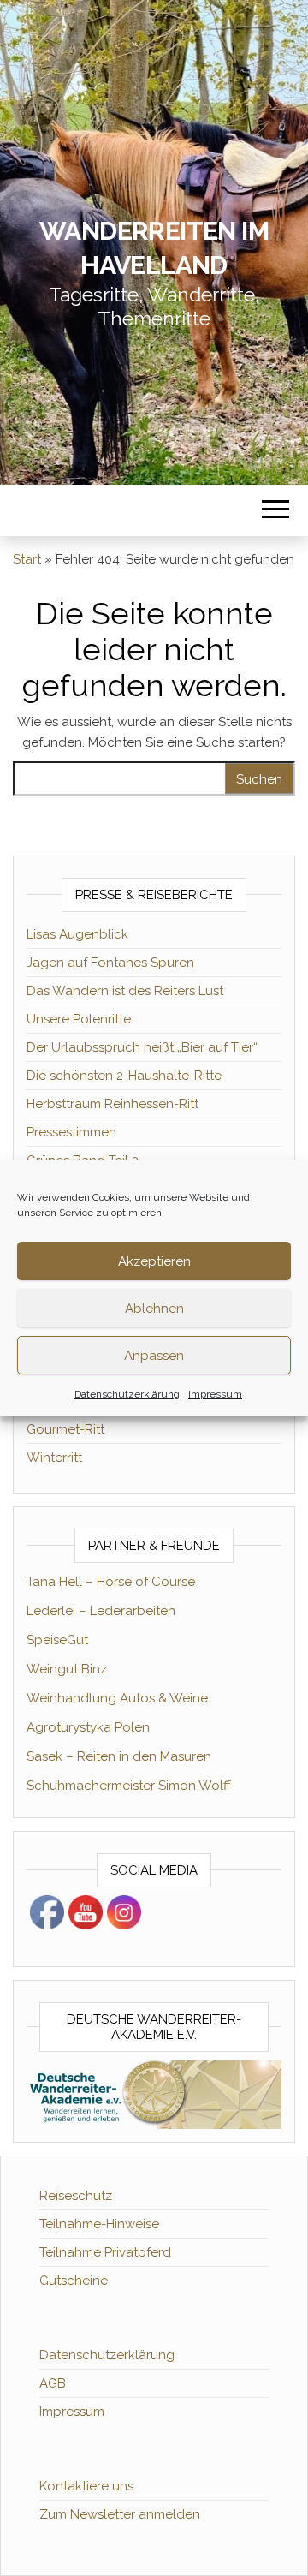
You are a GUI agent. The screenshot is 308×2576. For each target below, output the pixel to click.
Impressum (215, 1394)
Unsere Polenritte (79, 1019)
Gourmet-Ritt (65, 1429)
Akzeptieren (154, 1261)
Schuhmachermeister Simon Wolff (129, 1786)
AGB (53, 2383)
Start (27, 559)
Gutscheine (74, 2281)
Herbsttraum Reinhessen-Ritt (113, 1104)
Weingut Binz (67, 1669)
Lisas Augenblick (77, 934)
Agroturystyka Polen (88, 1727)
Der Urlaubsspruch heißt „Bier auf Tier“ (142, 1047)
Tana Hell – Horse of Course (111, 1582)
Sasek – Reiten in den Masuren (119, 1756)
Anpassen (154, 1356)
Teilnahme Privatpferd (105, 2252)
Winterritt (54, 1458)
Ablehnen (154, 1309)
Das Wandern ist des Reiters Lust (125, 991)
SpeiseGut (57, 1640)
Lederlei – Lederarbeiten (101, 1611)
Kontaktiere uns (86, 2486)
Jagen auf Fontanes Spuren (110, 963)
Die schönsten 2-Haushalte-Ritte (124, 1076)
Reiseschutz (76, 2196)
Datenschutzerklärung (127, 1394)
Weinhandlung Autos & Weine (117, 1698)
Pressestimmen (71, 1132)
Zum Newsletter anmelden (120, 2514)
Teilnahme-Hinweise (99, 2224)
